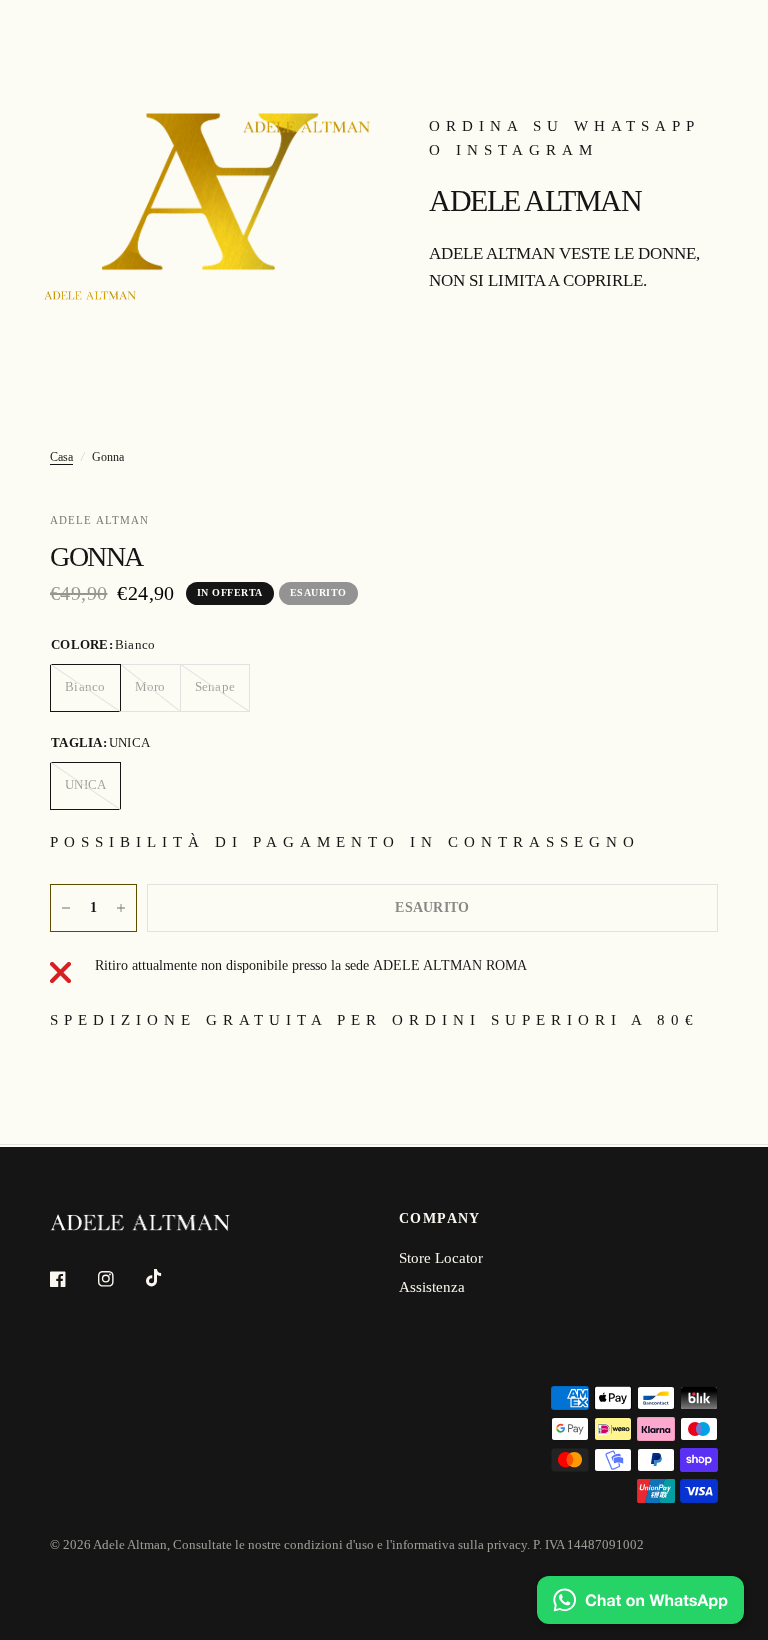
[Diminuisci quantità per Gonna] (66, 908)
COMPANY (440, 1219)
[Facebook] (72, 1279)
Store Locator (441, 1258)
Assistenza (432, 1287)
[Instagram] (120, 1279)
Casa (61, 457)
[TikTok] (168, 1278)
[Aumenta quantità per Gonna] (121, 908)
